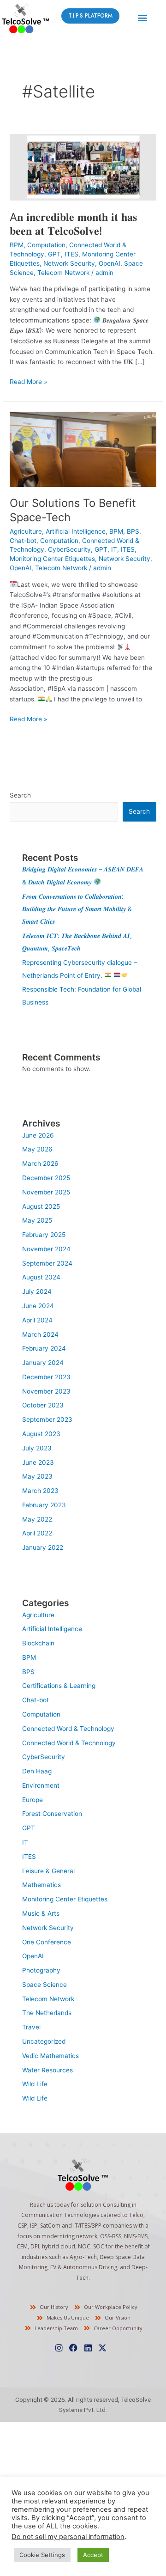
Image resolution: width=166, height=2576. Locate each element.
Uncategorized (44, 2041)
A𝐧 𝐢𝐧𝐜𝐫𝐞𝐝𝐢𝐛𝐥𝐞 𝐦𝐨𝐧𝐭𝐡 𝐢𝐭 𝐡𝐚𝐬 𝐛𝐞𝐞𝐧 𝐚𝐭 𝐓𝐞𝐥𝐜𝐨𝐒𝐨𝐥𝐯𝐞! (73, 224)
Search (20, 795)
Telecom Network (63, 273)
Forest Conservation (52, 1814)
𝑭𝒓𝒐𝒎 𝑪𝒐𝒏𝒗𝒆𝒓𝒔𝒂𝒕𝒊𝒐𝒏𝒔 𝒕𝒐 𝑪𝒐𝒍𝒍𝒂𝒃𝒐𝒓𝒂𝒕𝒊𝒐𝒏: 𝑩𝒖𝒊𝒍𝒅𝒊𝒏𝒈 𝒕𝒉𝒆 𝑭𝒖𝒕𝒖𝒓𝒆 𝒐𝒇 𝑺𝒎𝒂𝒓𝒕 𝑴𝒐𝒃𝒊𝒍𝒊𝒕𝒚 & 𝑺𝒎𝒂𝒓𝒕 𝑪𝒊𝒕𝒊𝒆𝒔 (77, 909)
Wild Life (35, 2084)
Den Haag (37, 1771)
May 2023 (37, 1476)
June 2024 (38, 1306)
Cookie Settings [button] (42, 2555)
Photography (41, 1970)
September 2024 (47, 1263)
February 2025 (44, 1235)
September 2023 (47, 1419)
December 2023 (46, 1377)
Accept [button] (93, 2555)
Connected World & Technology (69, 1743)
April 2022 (37, 1533)
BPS (133, 531)
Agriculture (26, 531)
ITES (71, 254)
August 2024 (41, 1277)
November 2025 (46, 1192)
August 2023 (41, 1434)
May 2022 (37, 1519)
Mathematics (41, 1885)
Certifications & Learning (59, 1686)
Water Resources (47, 2070)
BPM (17, 245)
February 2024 (44, 1348)
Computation (46, 245)
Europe (33, 1800)
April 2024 (37, 1320)
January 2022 (43, 1547)
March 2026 (40, 1163)
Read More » (28, 381)
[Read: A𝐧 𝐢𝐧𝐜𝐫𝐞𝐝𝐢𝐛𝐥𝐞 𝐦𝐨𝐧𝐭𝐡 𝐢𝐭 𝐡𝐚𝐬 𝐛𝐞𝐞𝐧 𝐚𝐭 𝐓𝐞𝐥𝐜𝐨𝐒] (83, 167)
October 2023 (43, 1405)
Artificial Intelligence (76, 531)
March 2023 (40, 1491)
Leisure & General (48, 1871)
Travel (31, 2027)
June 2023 (38, 1462)
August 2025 (41, 1206)
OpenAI (110, 263)
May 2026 (37, 1149)
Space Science (44, 1985)
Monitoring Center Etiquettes (52, 559)
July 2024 (37, 1291)
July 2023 (37, 1448)
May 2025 (37, 1220)
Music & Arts (41, 1913)
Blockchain (38, 1643)
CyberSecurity (69, 549)
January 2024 (43, 1363)
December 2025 (46, 1178)
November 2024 (46, 1249)
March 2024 (40, 1334)
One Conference (47, 1942)
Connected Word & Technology (68, 1729)
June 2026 (38, 1135)
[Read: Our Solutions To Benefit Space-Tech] (83, 449)
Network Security (69, 263)
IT (114, 549)
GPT (54, 254)
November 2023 (46, 1391)
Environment (41, 1785)
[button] (142, 17)
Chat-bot (23, 541)
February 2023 (44, 1505)
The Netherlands (47, 2013)
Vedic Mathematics (50, 2056)
